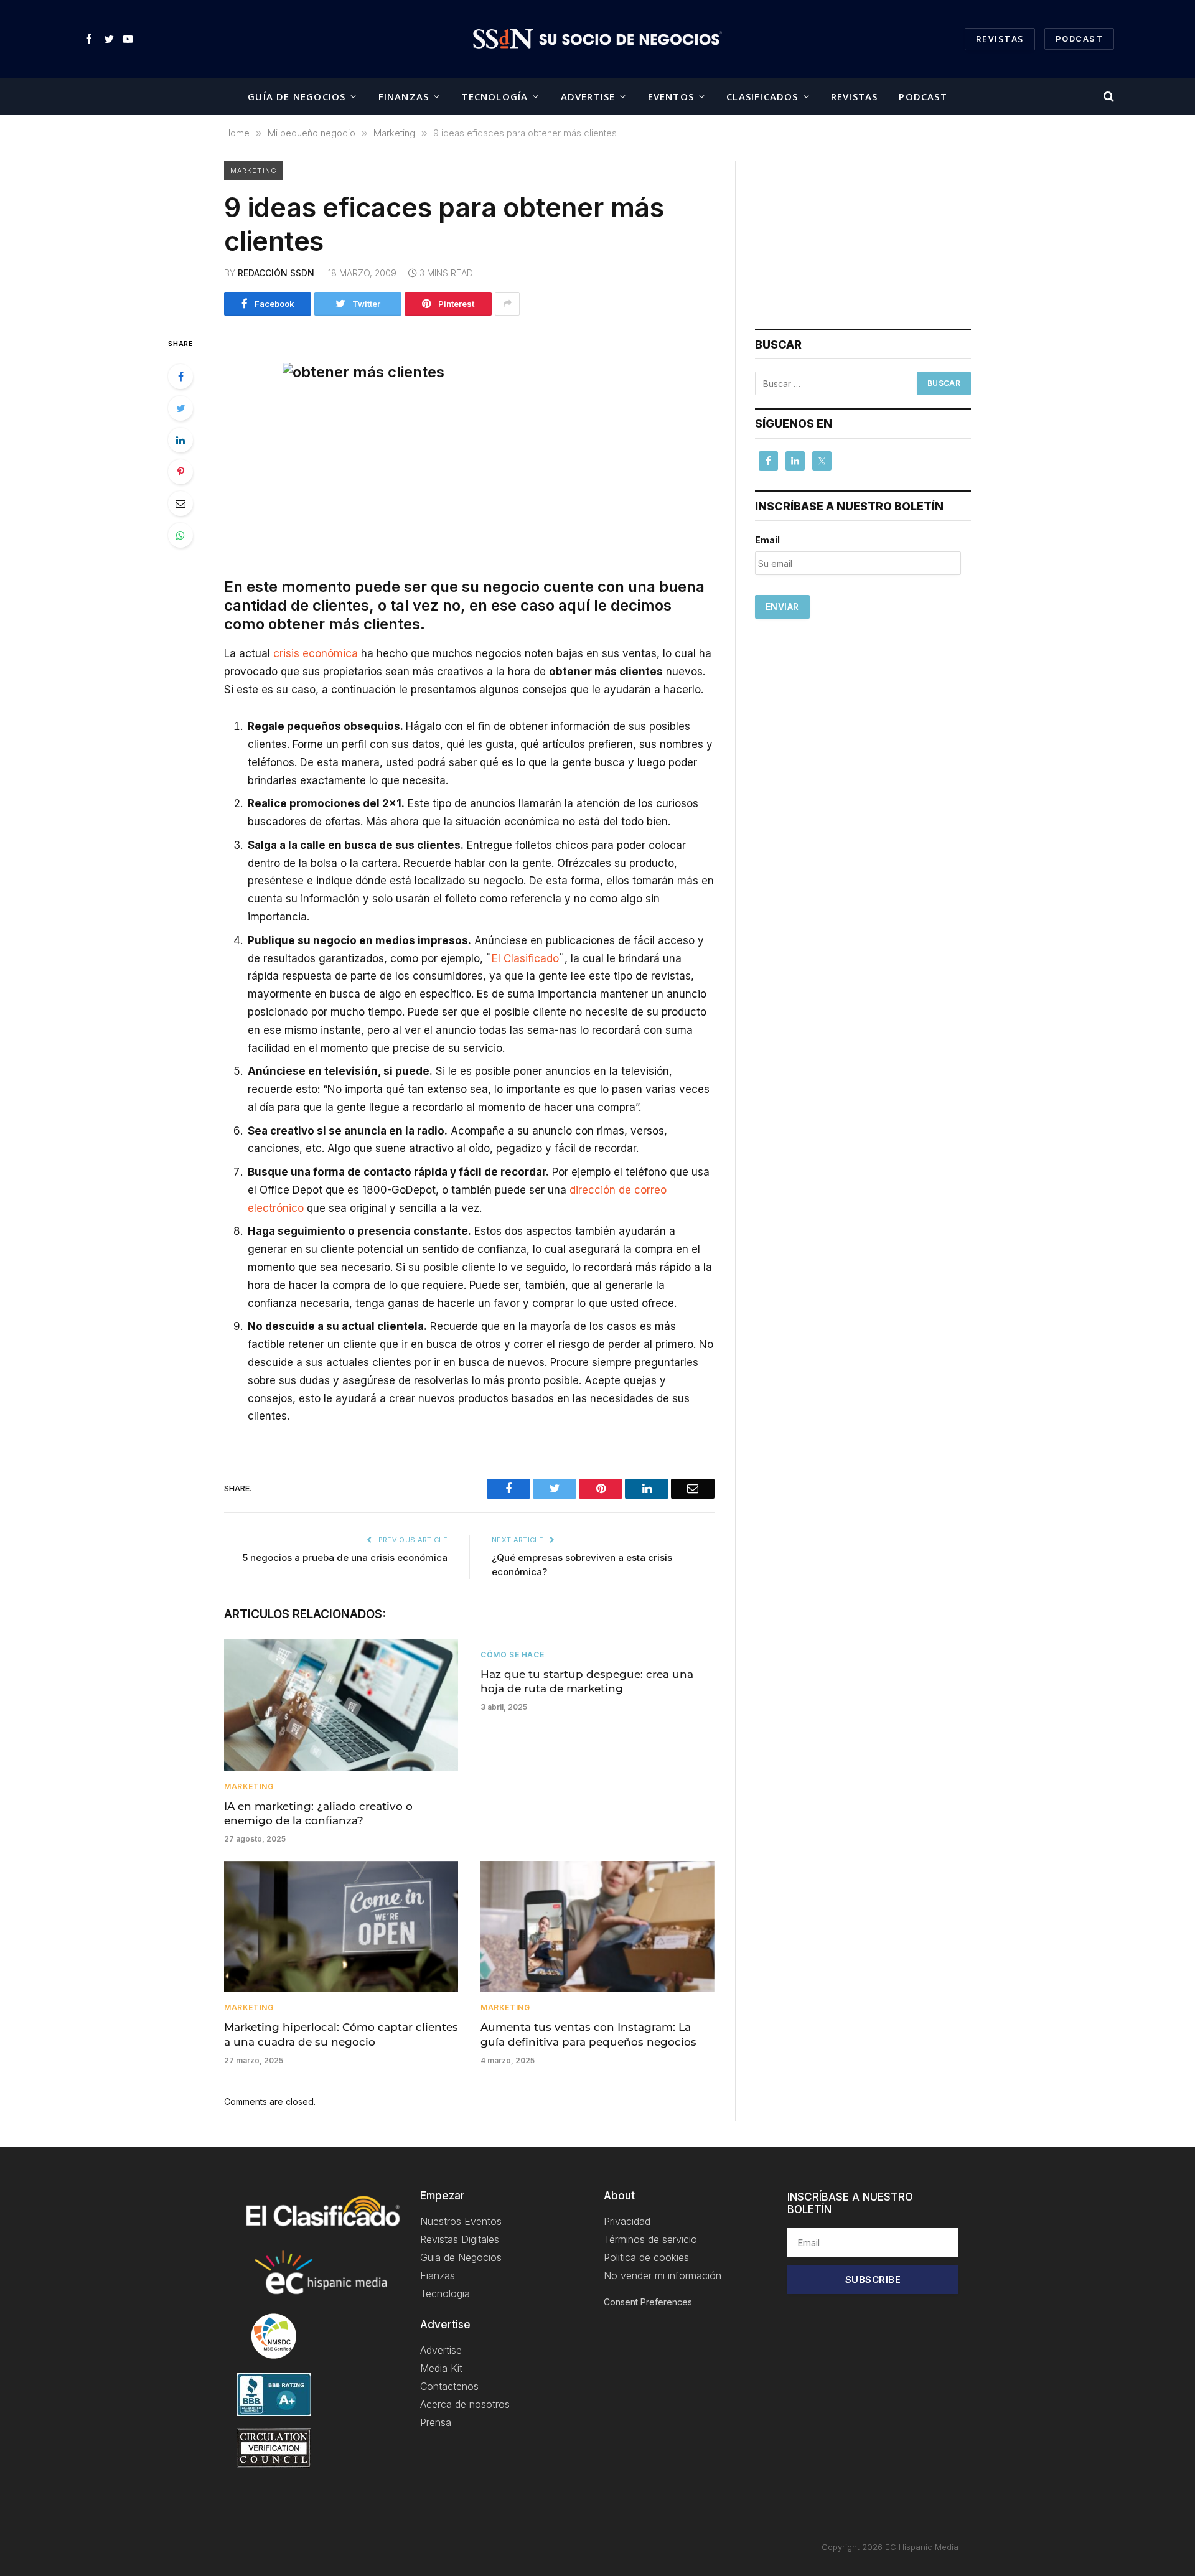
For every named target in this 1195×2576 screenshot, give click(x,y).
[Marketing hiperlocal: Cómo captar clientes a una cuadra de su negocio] (341, 1927)
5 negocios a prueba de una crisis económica (345, 1557)
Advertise (588, 96)
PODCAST (1079, 39)
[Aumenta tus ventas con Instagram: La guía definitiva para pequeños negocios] (597, 1927)
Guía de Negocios (297, 96)
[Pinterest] (180, 472)
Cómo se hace (512, 1655)
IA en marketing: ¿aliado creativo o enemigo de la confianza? (318, 1813)
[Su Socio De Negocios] (597, 39)
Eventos (671, 96)
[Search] (1108, 97)
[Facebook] (180, 377)
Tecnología (494, 96)
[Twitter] (180, 408)
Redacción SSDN (276, 273)
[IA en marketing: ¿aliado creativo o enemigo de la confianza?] (341, 1705)
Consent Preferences (648, 2302)
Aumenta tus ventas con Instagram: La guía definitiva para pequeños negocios (588, 2034)
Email (767, 540)
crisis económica (316, 653)
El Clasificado (525, 958)
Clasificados (762, 96)
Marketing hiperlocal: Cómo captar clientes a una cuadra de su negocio (341, 2034)
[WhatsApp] (180, 535)
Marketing (254, 171)
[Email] (180, 503)
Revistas (1000, 39)
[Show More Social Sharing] (507, 304)
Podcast (923, 96)
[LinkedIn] (180, 440)
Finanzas (404, 96)
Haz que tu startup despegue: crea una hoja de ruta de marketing (587, 1681)
